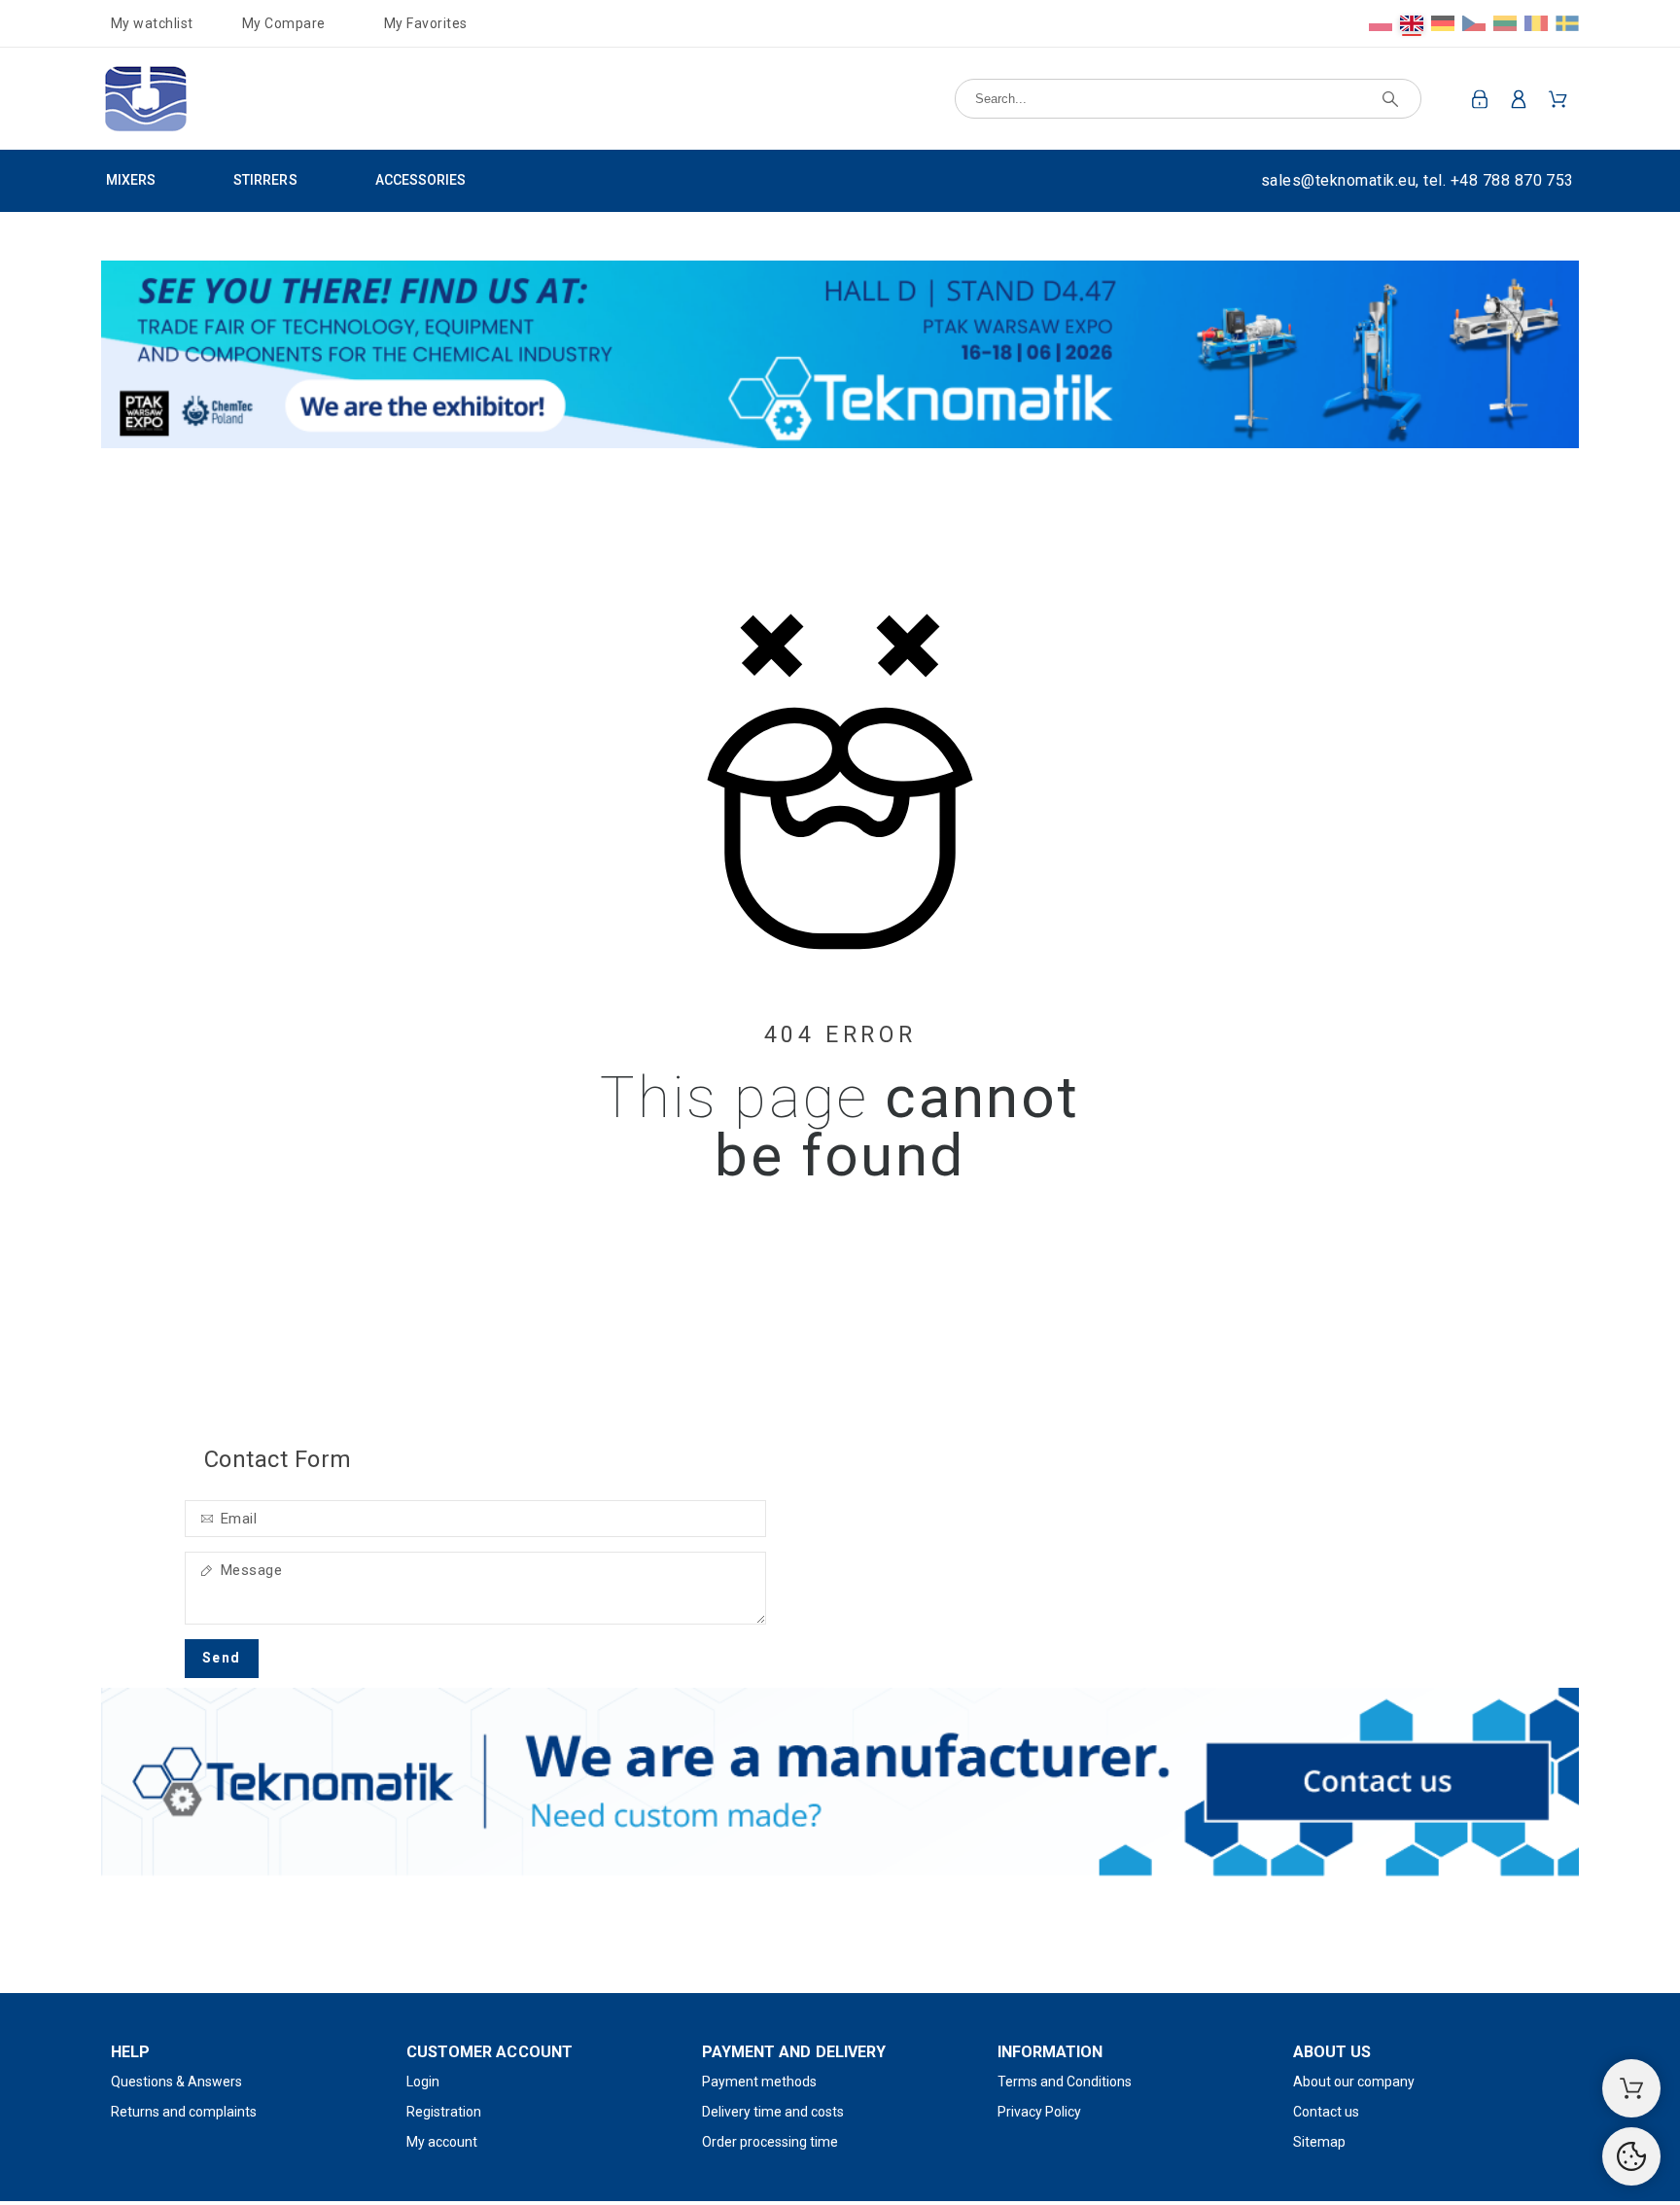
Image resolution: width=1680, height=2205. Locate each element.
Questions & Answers (176, 2082)
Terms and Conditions (1065, 2082)
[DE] (1443, 23)
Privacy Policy (1039, 2112)
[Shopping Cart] (1631, 2088)
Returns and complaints (184, 2112)
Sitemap (1319, 2142)
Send (222, 1658)
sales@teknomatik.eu (1338, 180)
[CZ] (1474, 23)
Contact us (1326, 2112)
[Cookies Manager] (1631, 2156)
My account (442, 2142)
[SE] (1567, 23)
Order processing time (770, 2142)
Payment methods (759, 2082)
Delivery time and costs (773, 2112)
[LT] (1505, 23)
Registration (444, 2112)
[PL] (1381, 23)
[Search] (1390, 99)
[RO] (1536, 23)
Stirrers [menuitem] (265, 180)
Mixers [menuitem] (131, 180)
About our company (1354, 2082)
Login (423, 2082)
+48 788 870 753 (1512, 180)
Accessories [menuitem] (420, 180)
